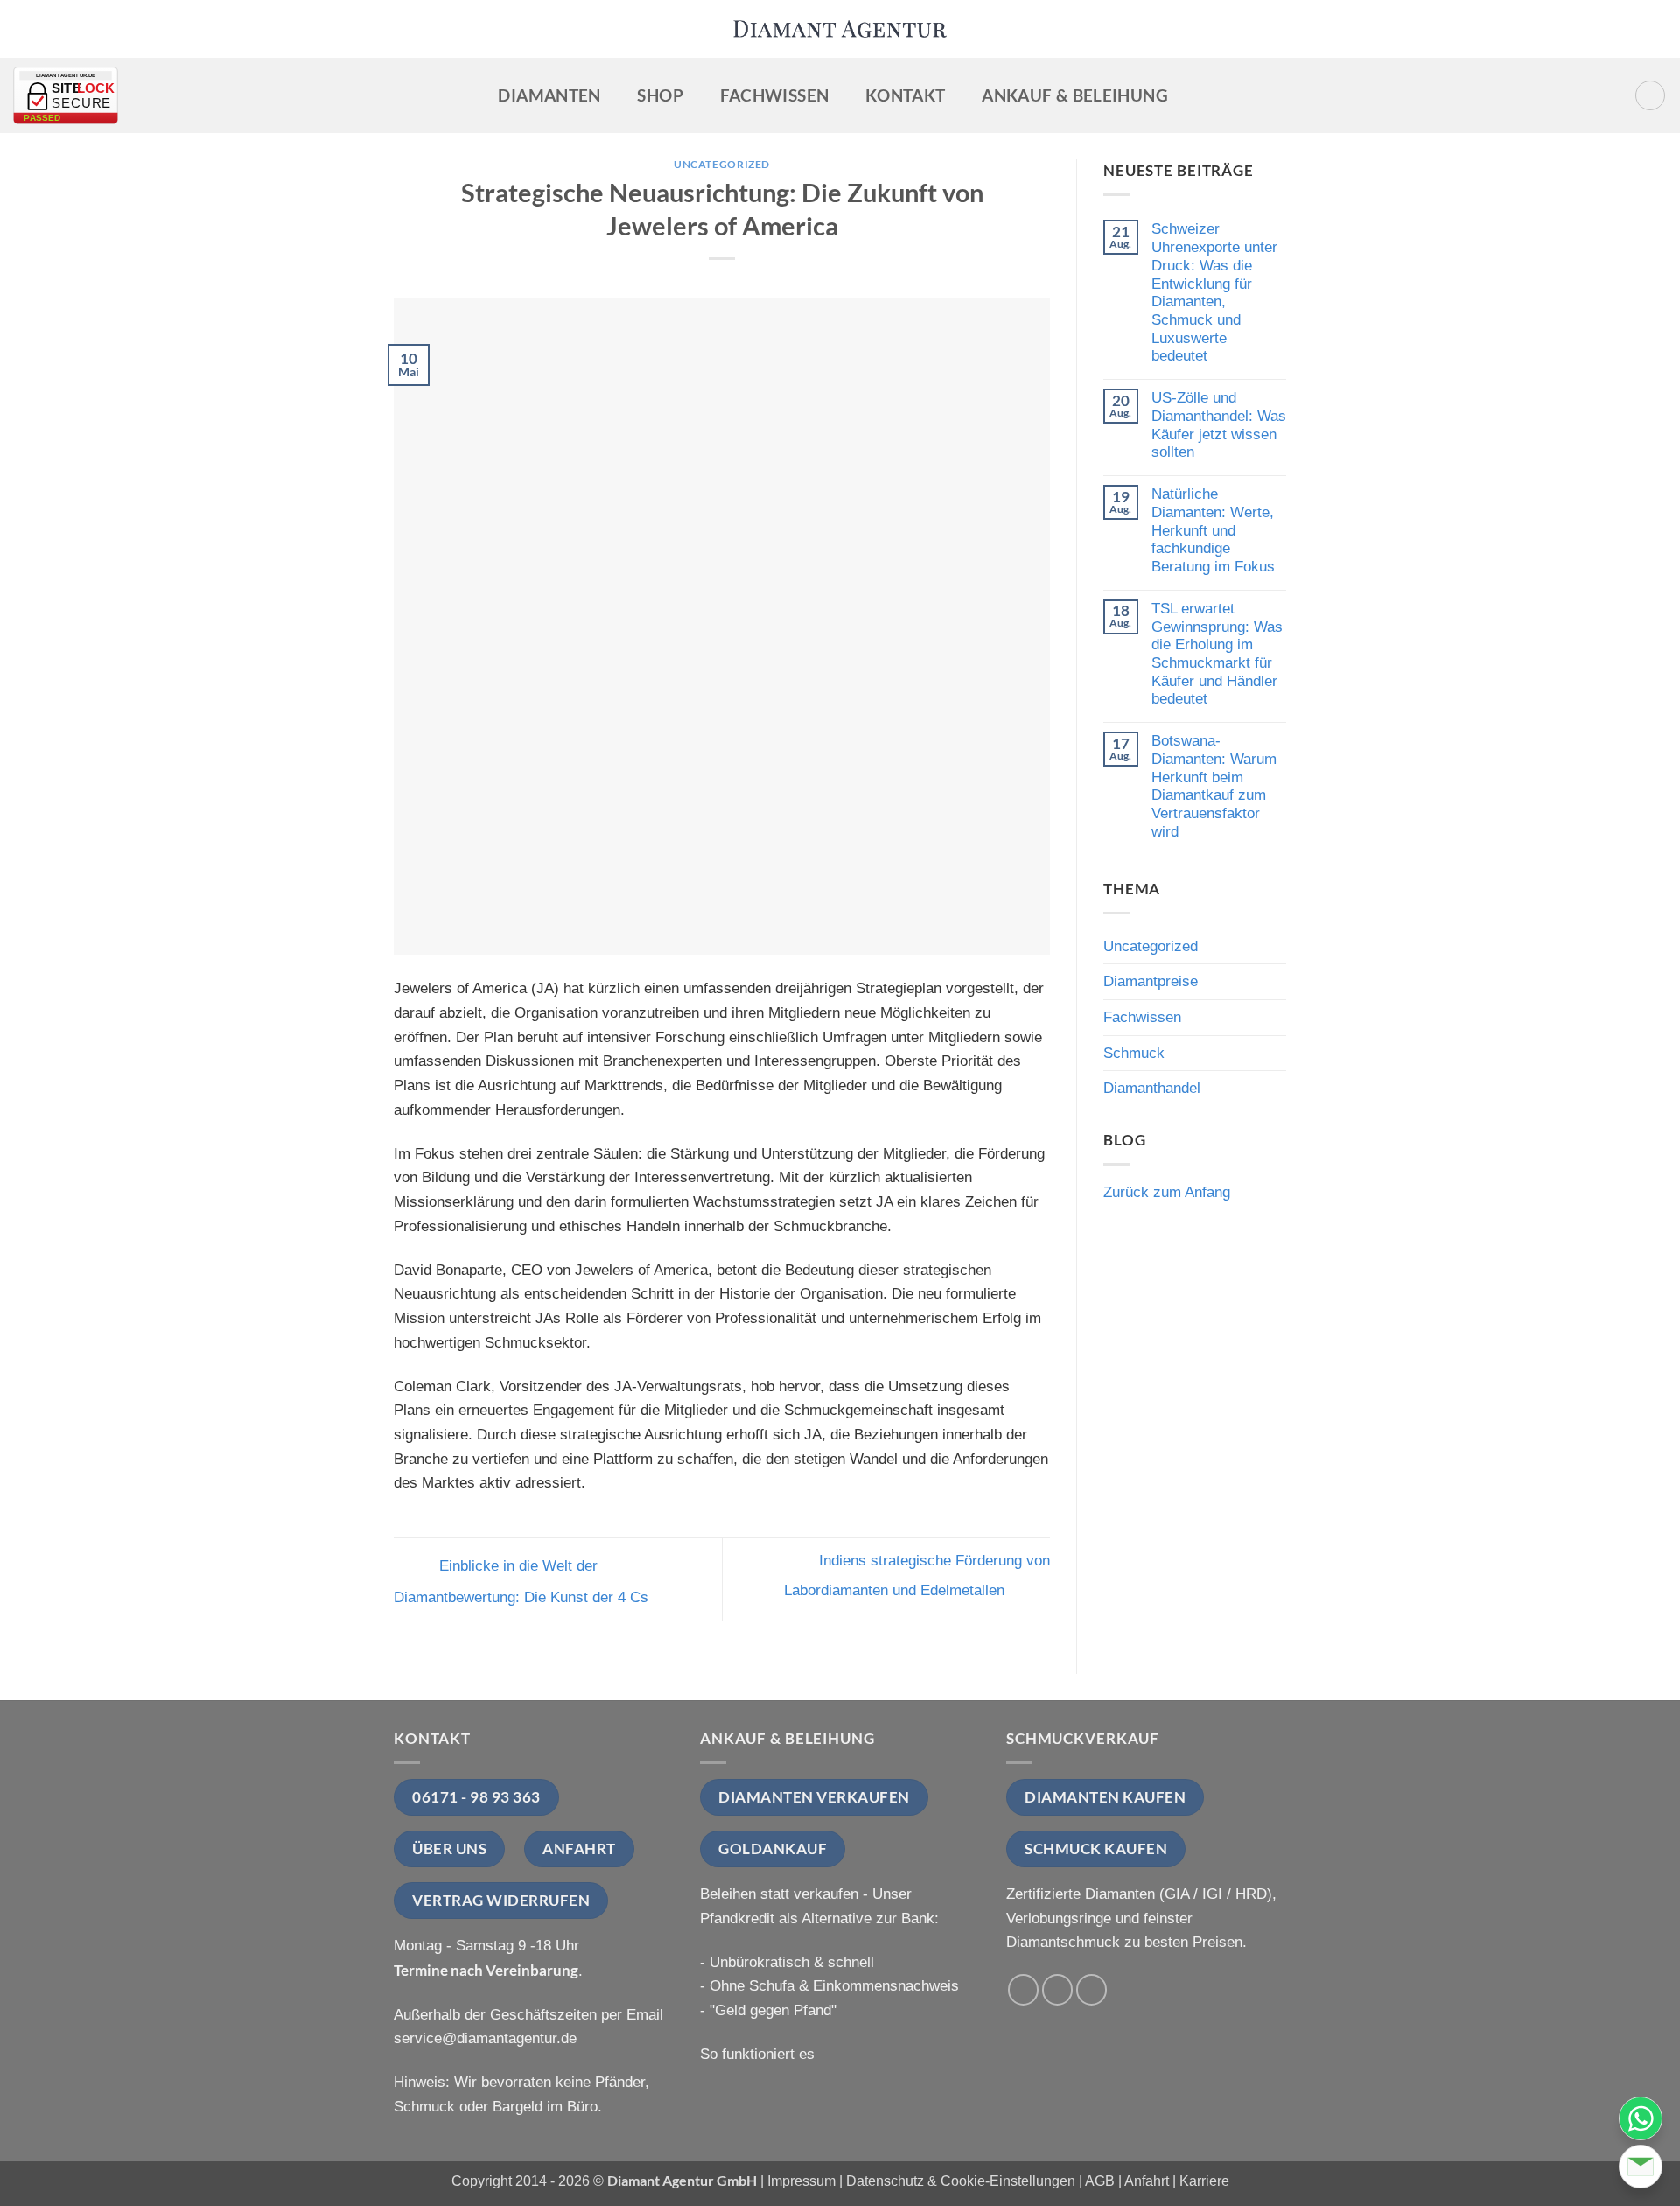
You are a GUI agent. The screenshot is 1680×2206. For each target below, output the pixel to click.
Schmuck (1134, 1053)
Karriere (1204, 2181)
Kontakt (906, 95)
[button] (1651, 96)
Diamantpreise (1151, 981)
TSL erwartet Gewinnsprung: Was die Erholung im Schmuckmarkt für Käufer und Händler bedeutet (1217, 654)
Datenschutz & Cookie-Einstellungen (961, 2181)
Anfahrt (1147, 2181)
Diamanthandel (1152, 1088)
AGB (1100, 2181)
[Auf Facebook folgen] (1024, 1990)
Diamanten (549, 95)
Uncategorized (722, 164)
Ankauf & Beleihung (1075, 95)
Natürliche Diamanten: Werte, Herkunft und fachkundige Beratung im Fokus (1213, 530)
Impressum (801, 2181)
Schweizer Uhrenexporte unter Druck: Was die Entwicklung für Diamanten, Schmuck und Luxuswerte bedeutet (1214, 292)
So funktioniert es (757, 2054)
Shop (660, 95)
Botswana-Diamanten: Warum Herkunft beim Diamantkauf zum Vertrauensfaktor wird (1214, 786)
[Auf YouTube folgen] (1092, 1990)
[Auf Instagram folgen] (1058, 1990)
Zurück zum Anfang (1167, 1192)
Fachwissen (775, 95)
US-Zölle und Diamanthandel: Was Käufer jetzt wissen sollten (1219, 424)
